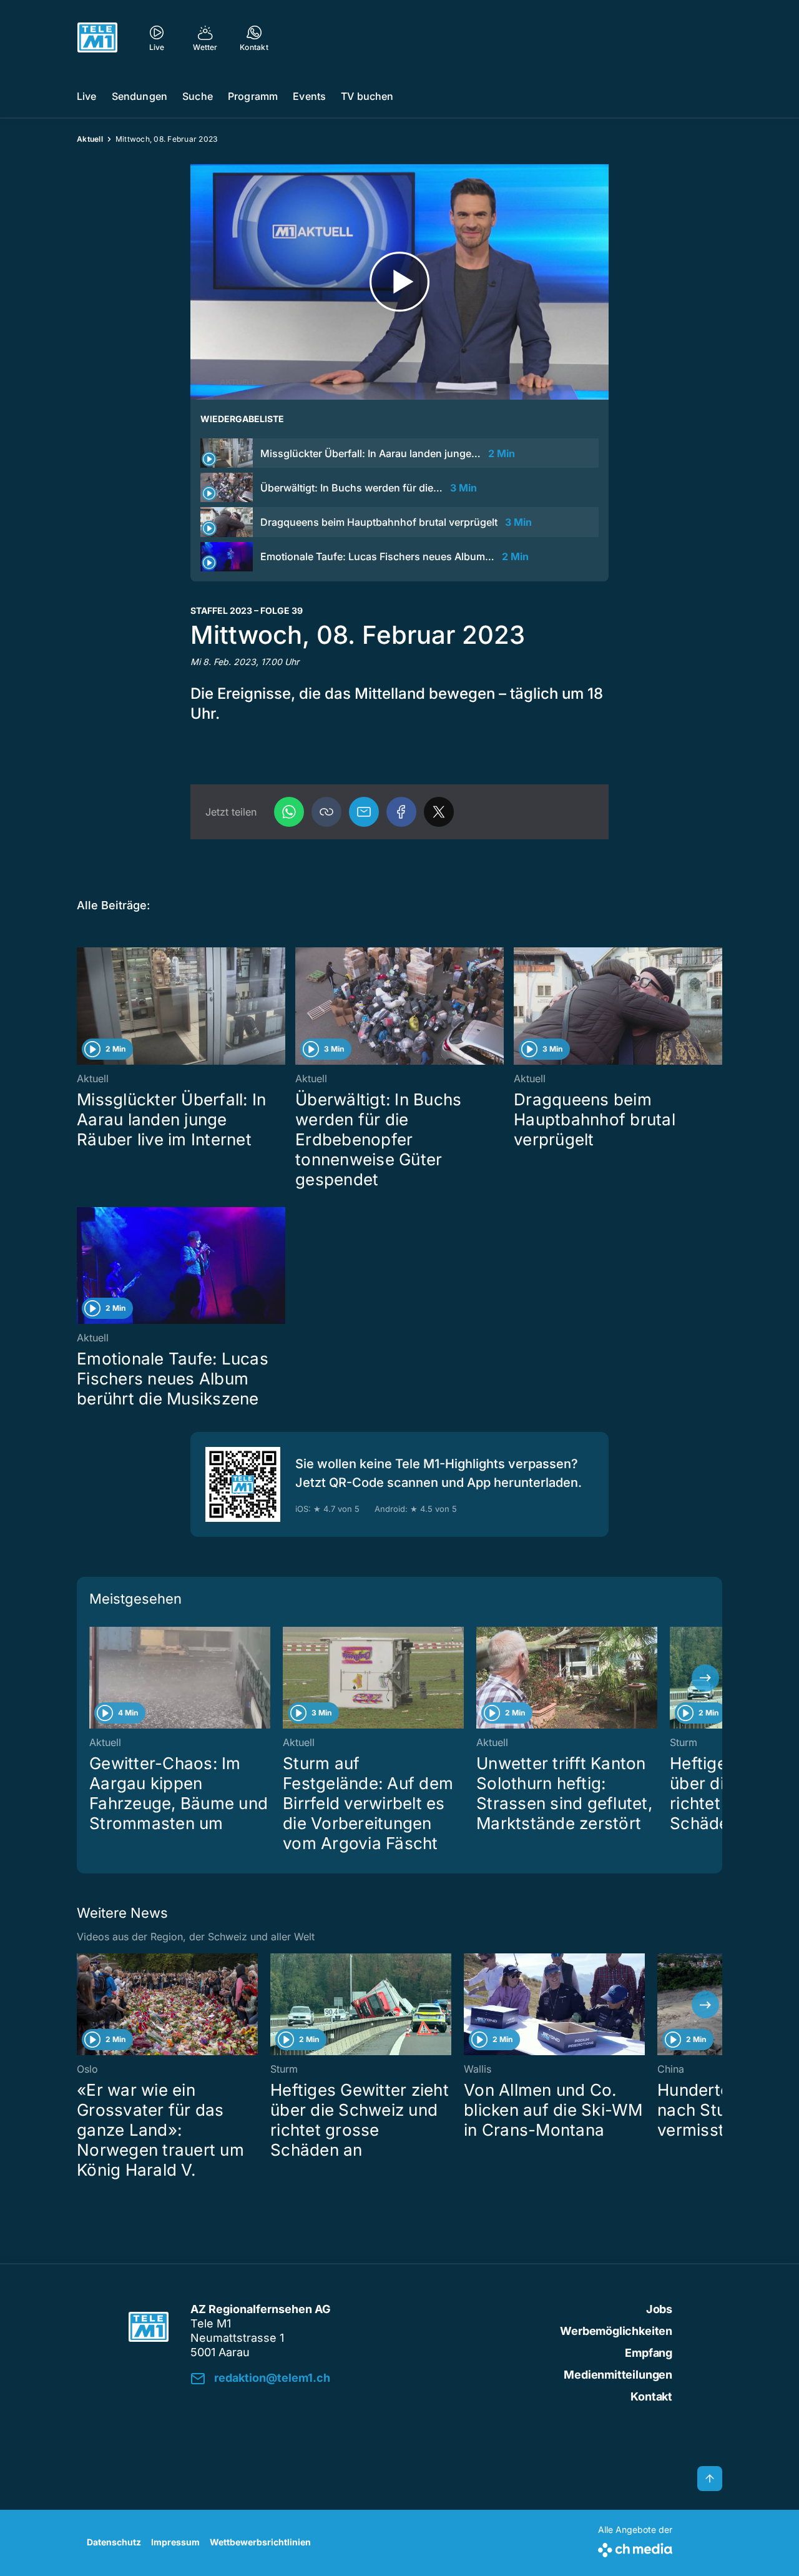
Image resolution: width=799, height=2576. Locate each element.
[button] (326, 812)
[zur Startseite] (97, 37)
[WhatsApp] (289, 812)
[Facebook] (401, 812)
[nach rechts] (705, 1678)
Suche (198, 96)
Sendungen (140, 96)
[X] (439, 812)
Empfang (649, 2353)
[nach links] (94, 1678)
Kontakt (651, 2396)
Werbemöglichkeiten (616, 2331)
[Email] (364, 812)
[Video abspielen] (399, 282)
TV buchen (367, 96)
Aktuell (90, 139)
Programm (253, 96)
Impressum (175, 2542)
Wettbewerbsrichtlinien (260, 2542)
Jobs (659, 2309)
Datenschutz (114, 2542)
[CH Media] (635, 2548)
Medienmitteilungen (618, 2375)
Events (309, 96)
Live (87, 96)
